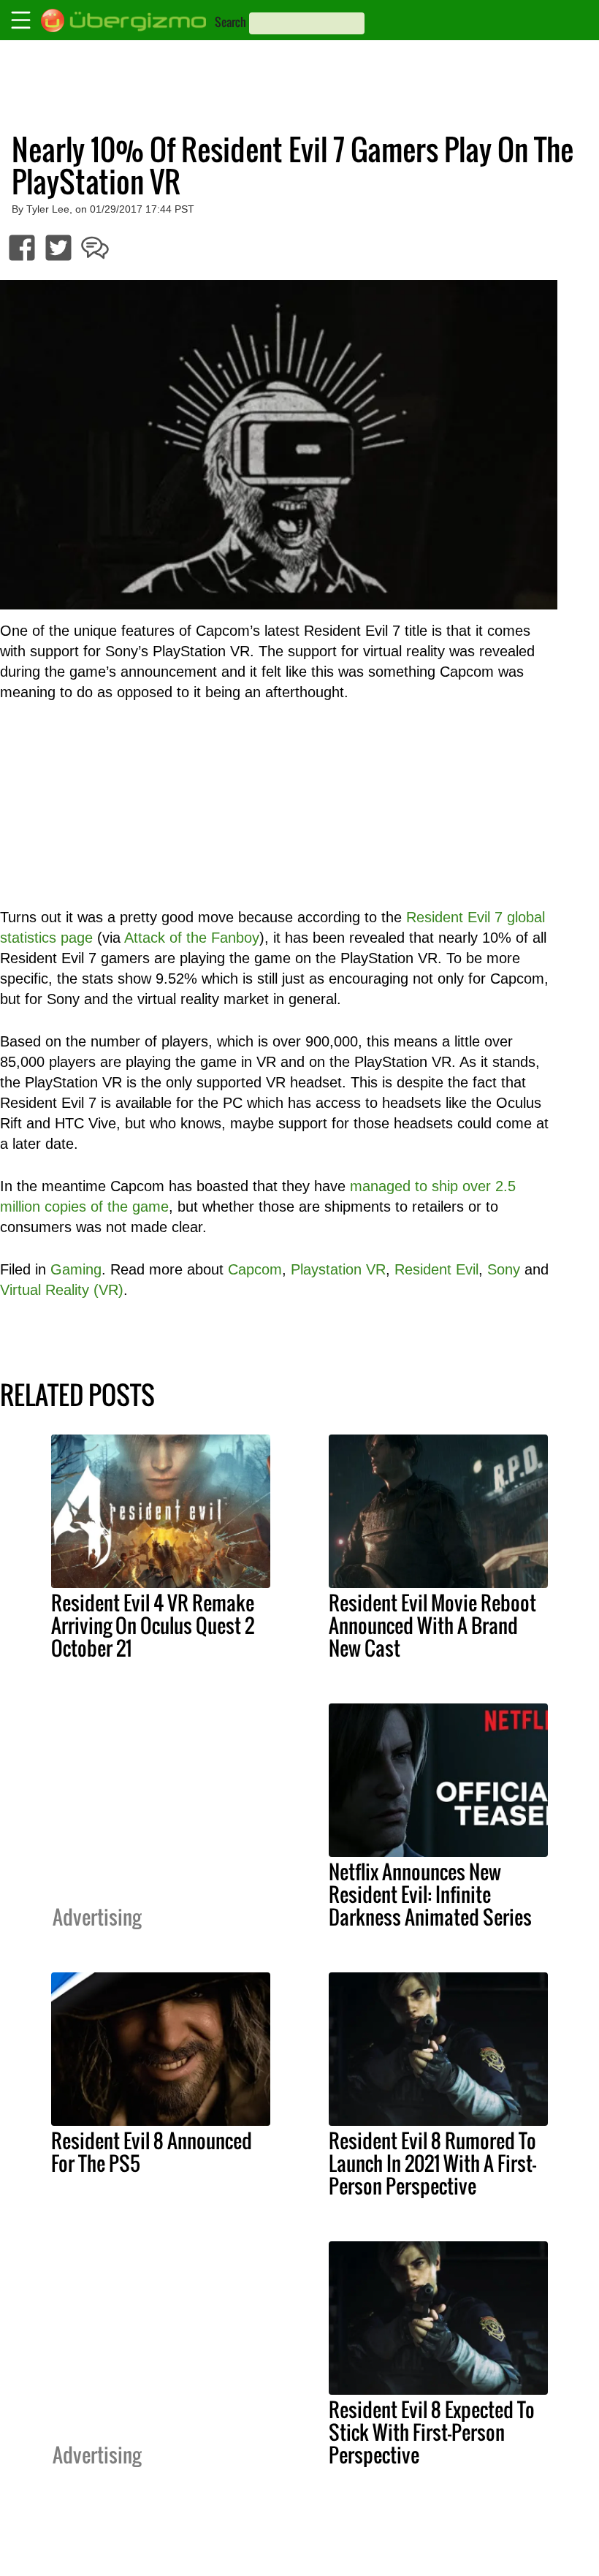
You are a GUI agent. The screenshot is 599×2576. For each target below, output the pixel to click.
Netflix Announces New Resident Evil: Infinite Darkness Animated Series (430, 1894)
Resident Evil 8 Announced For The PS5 (152, 2152)
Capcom (255, 1269)
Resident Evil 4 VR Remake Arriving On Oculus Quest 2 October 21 (153, 1625)
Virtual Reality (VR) (62, 1290)
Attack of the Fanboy (192, 938)
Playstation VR (338, 1269)
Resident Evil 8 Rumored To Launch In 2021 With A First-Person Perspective (432, 2163)
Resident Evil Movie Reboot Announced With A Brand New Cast (432, 1625)
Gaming (76, 1269)
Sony (504, 1269)
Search (230, 22)
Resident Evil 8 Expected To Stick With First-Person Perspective (432, 2432)
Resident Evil (436, 1269)
